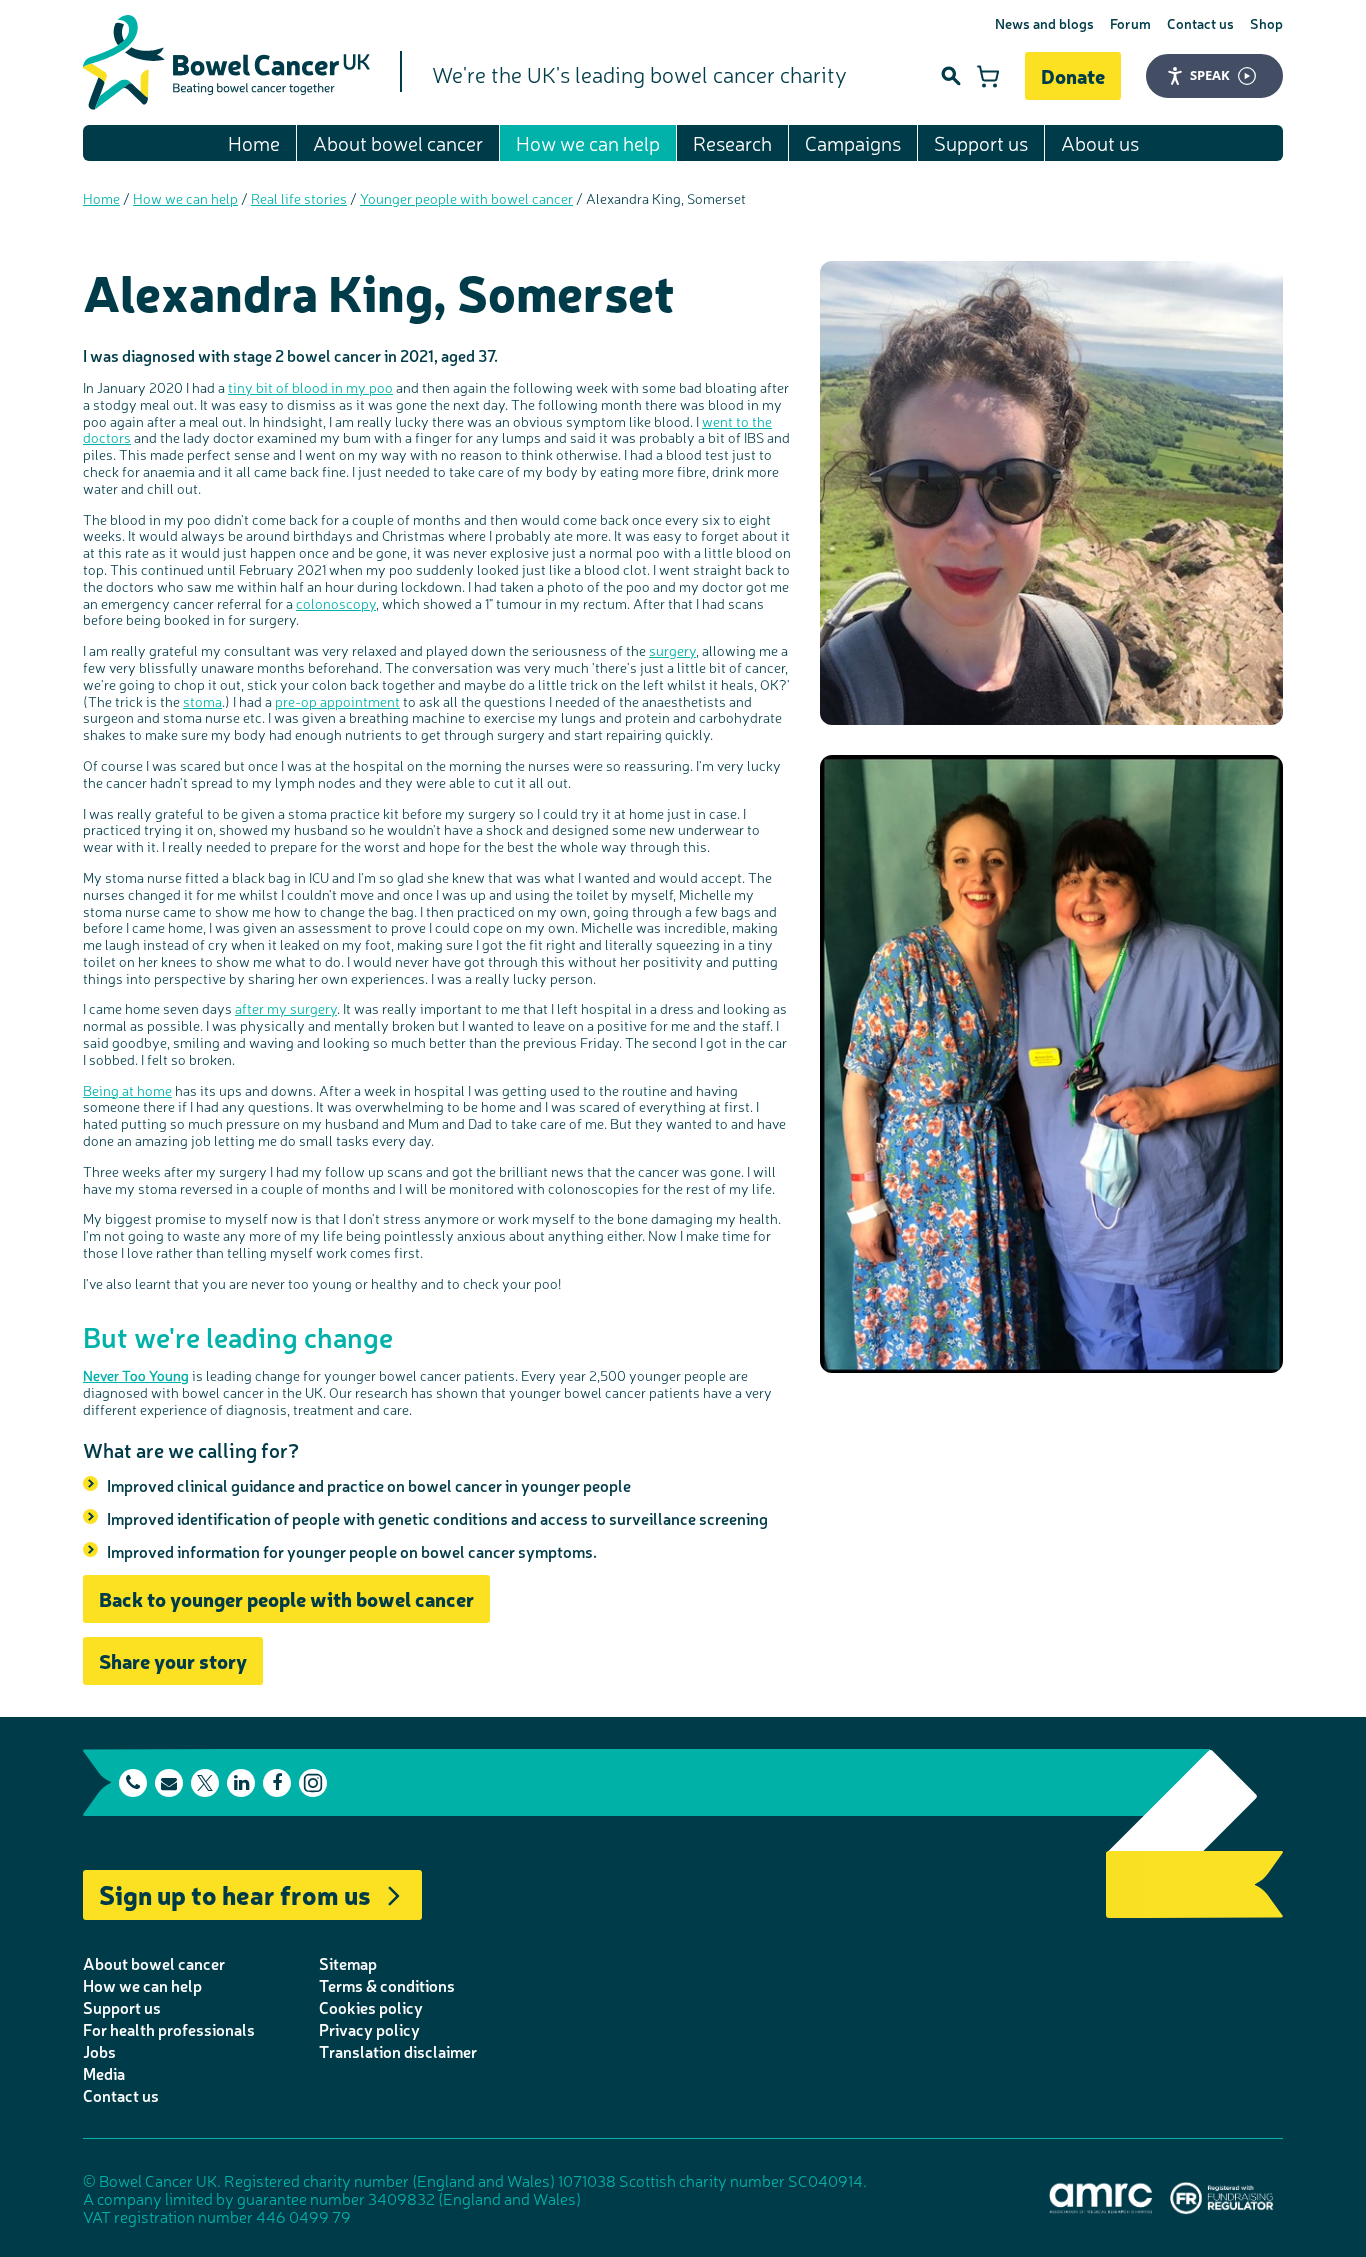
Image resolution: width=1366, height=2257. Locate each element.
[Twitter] (205, 1783)
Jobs (99, 2051)
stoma (202, 701)
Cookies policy (371, 2007)
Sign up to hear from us (235, 1893)
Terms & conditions (387, 1985)
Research (732, 142)
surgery (672, 650)
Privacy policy (369, 2029)
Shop (1266, 23)
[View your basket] (988, 76)
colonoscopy (336, 603)
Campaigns (853, 142)
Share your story (173, 1660)
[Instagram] (313, 1783)
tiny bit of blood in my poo (310, 387)
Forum (1130, 23)
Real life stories (299, 198)
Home (254, 142)
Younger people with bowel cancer (466, 198)
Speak (1210, 75)
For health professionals (169, 2029)
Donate (1073, 75)
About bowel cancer (398, 142)
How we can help (588, 142)
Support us (981, 142)
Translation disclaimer (398, 2051)
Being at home (127, 1090)
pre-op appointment (337, 701)
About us (1100, 142)
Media (104, 2073)
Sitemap (348, 1963)
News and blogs (1044, 23)
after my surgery (286, 1008)
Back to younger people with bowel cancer (286, 1598)
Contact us (1200, 23)
